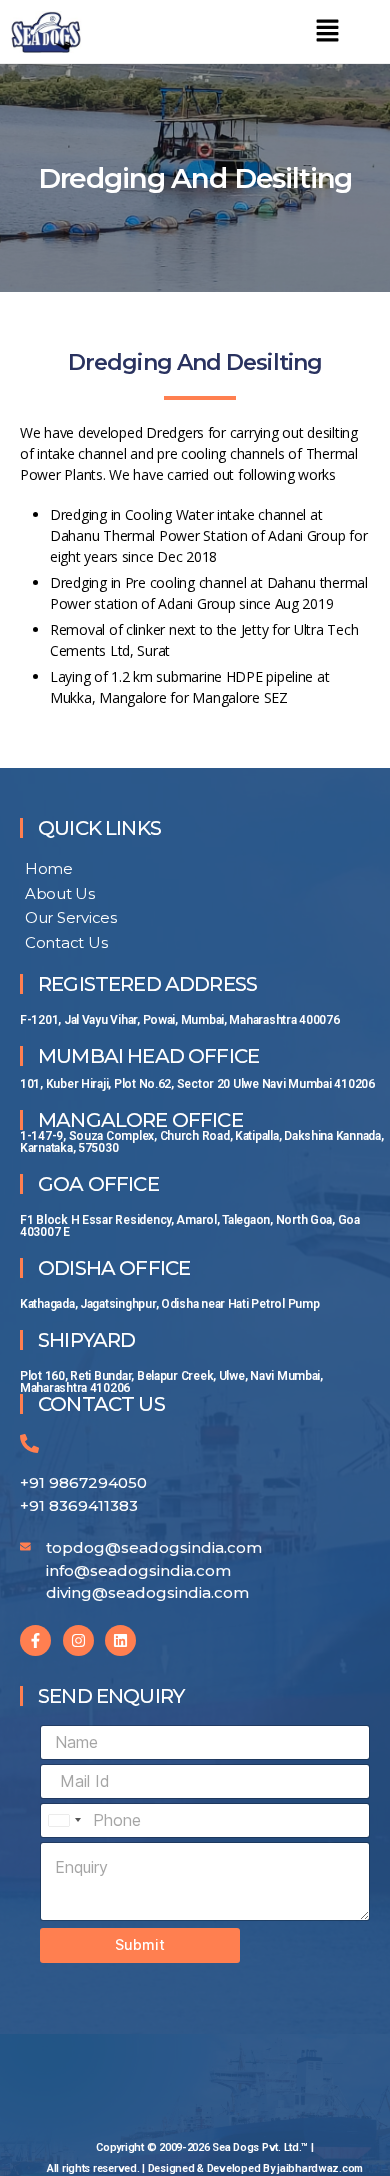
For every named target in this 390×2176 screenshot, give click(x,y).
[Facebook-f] (35, 1640)
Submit (140, 1944)
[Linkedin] (120, 1640)
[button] (327, 31)
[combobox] (64, 1820)
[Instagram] (78, 1640)
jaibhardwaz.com (320, 2168)
